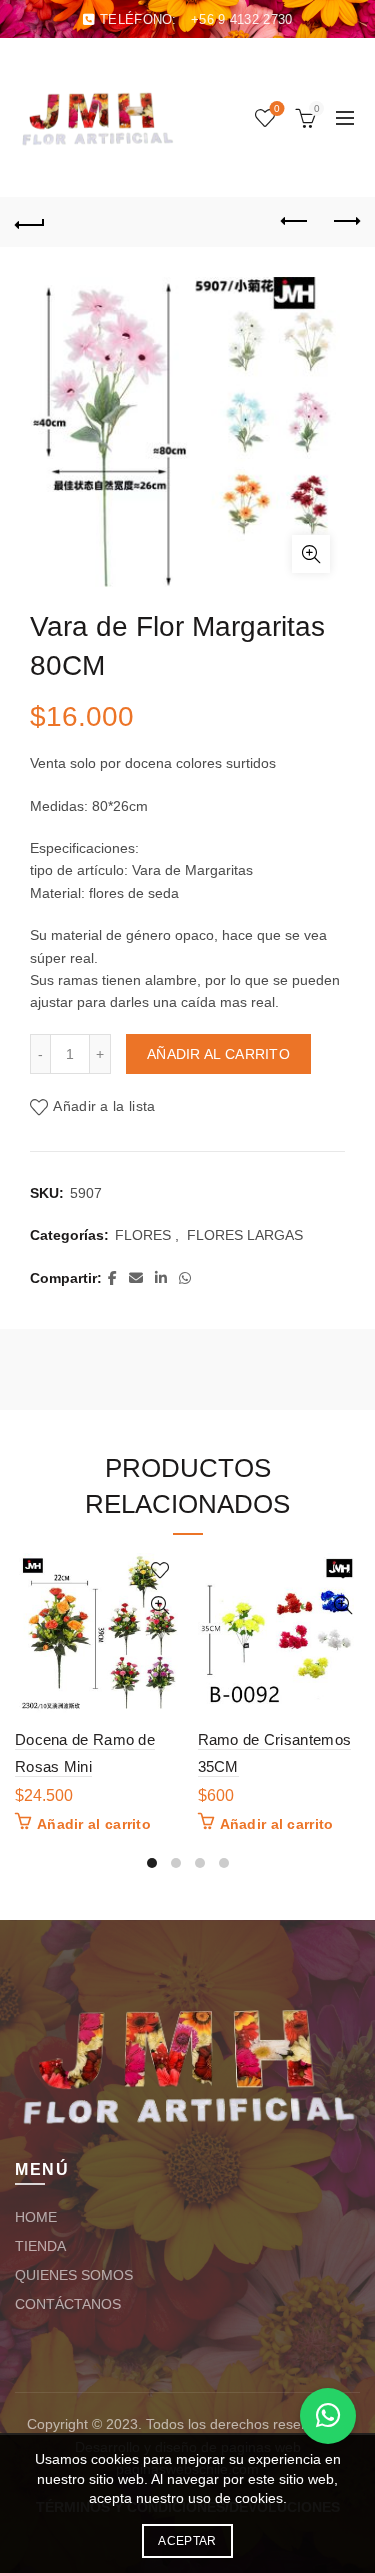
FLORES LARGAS (245, 1235)
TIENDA (40, 2246)
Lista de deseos (277, 108)
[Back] (30, 222)
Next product (345, 222)
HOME (36, 2217)
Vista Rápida (160, 1605)
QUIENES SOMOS (74, 2275)
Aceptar (187, 2541)
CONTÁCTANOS (68, 2304)
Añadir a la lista (104, 1106)
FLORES (143, 1235)
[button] (328, 2416)
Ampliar (311, 554)
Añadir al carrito (218, 1054)
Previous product (295, 222)
